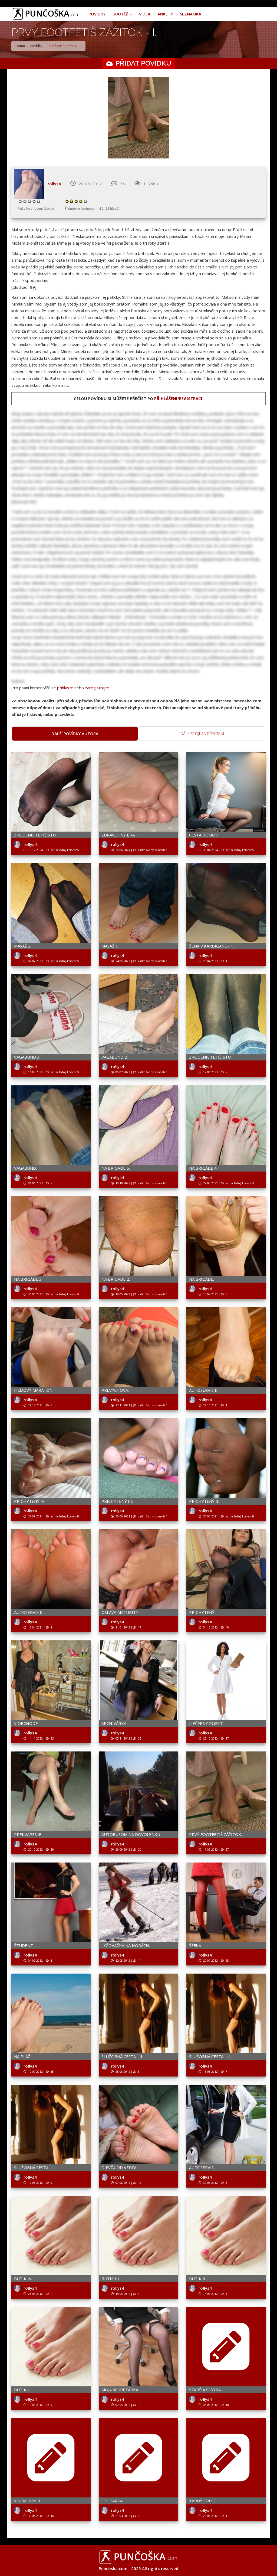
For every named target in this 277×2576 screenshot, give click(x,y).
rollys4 (54, 184)
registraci (191, 398)
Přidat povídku (143, 63)
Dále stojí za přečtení (202, 734)
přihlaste (65, 688)
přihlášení (166, 398)
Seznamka (191, 14)
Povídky (97, 14)
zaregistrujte (97, 688)
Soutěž (121, 14)
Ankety (165, 14)
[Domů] (48, 14)
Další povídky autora (75, 734)
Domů (20, 46)
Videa (145, 14)
